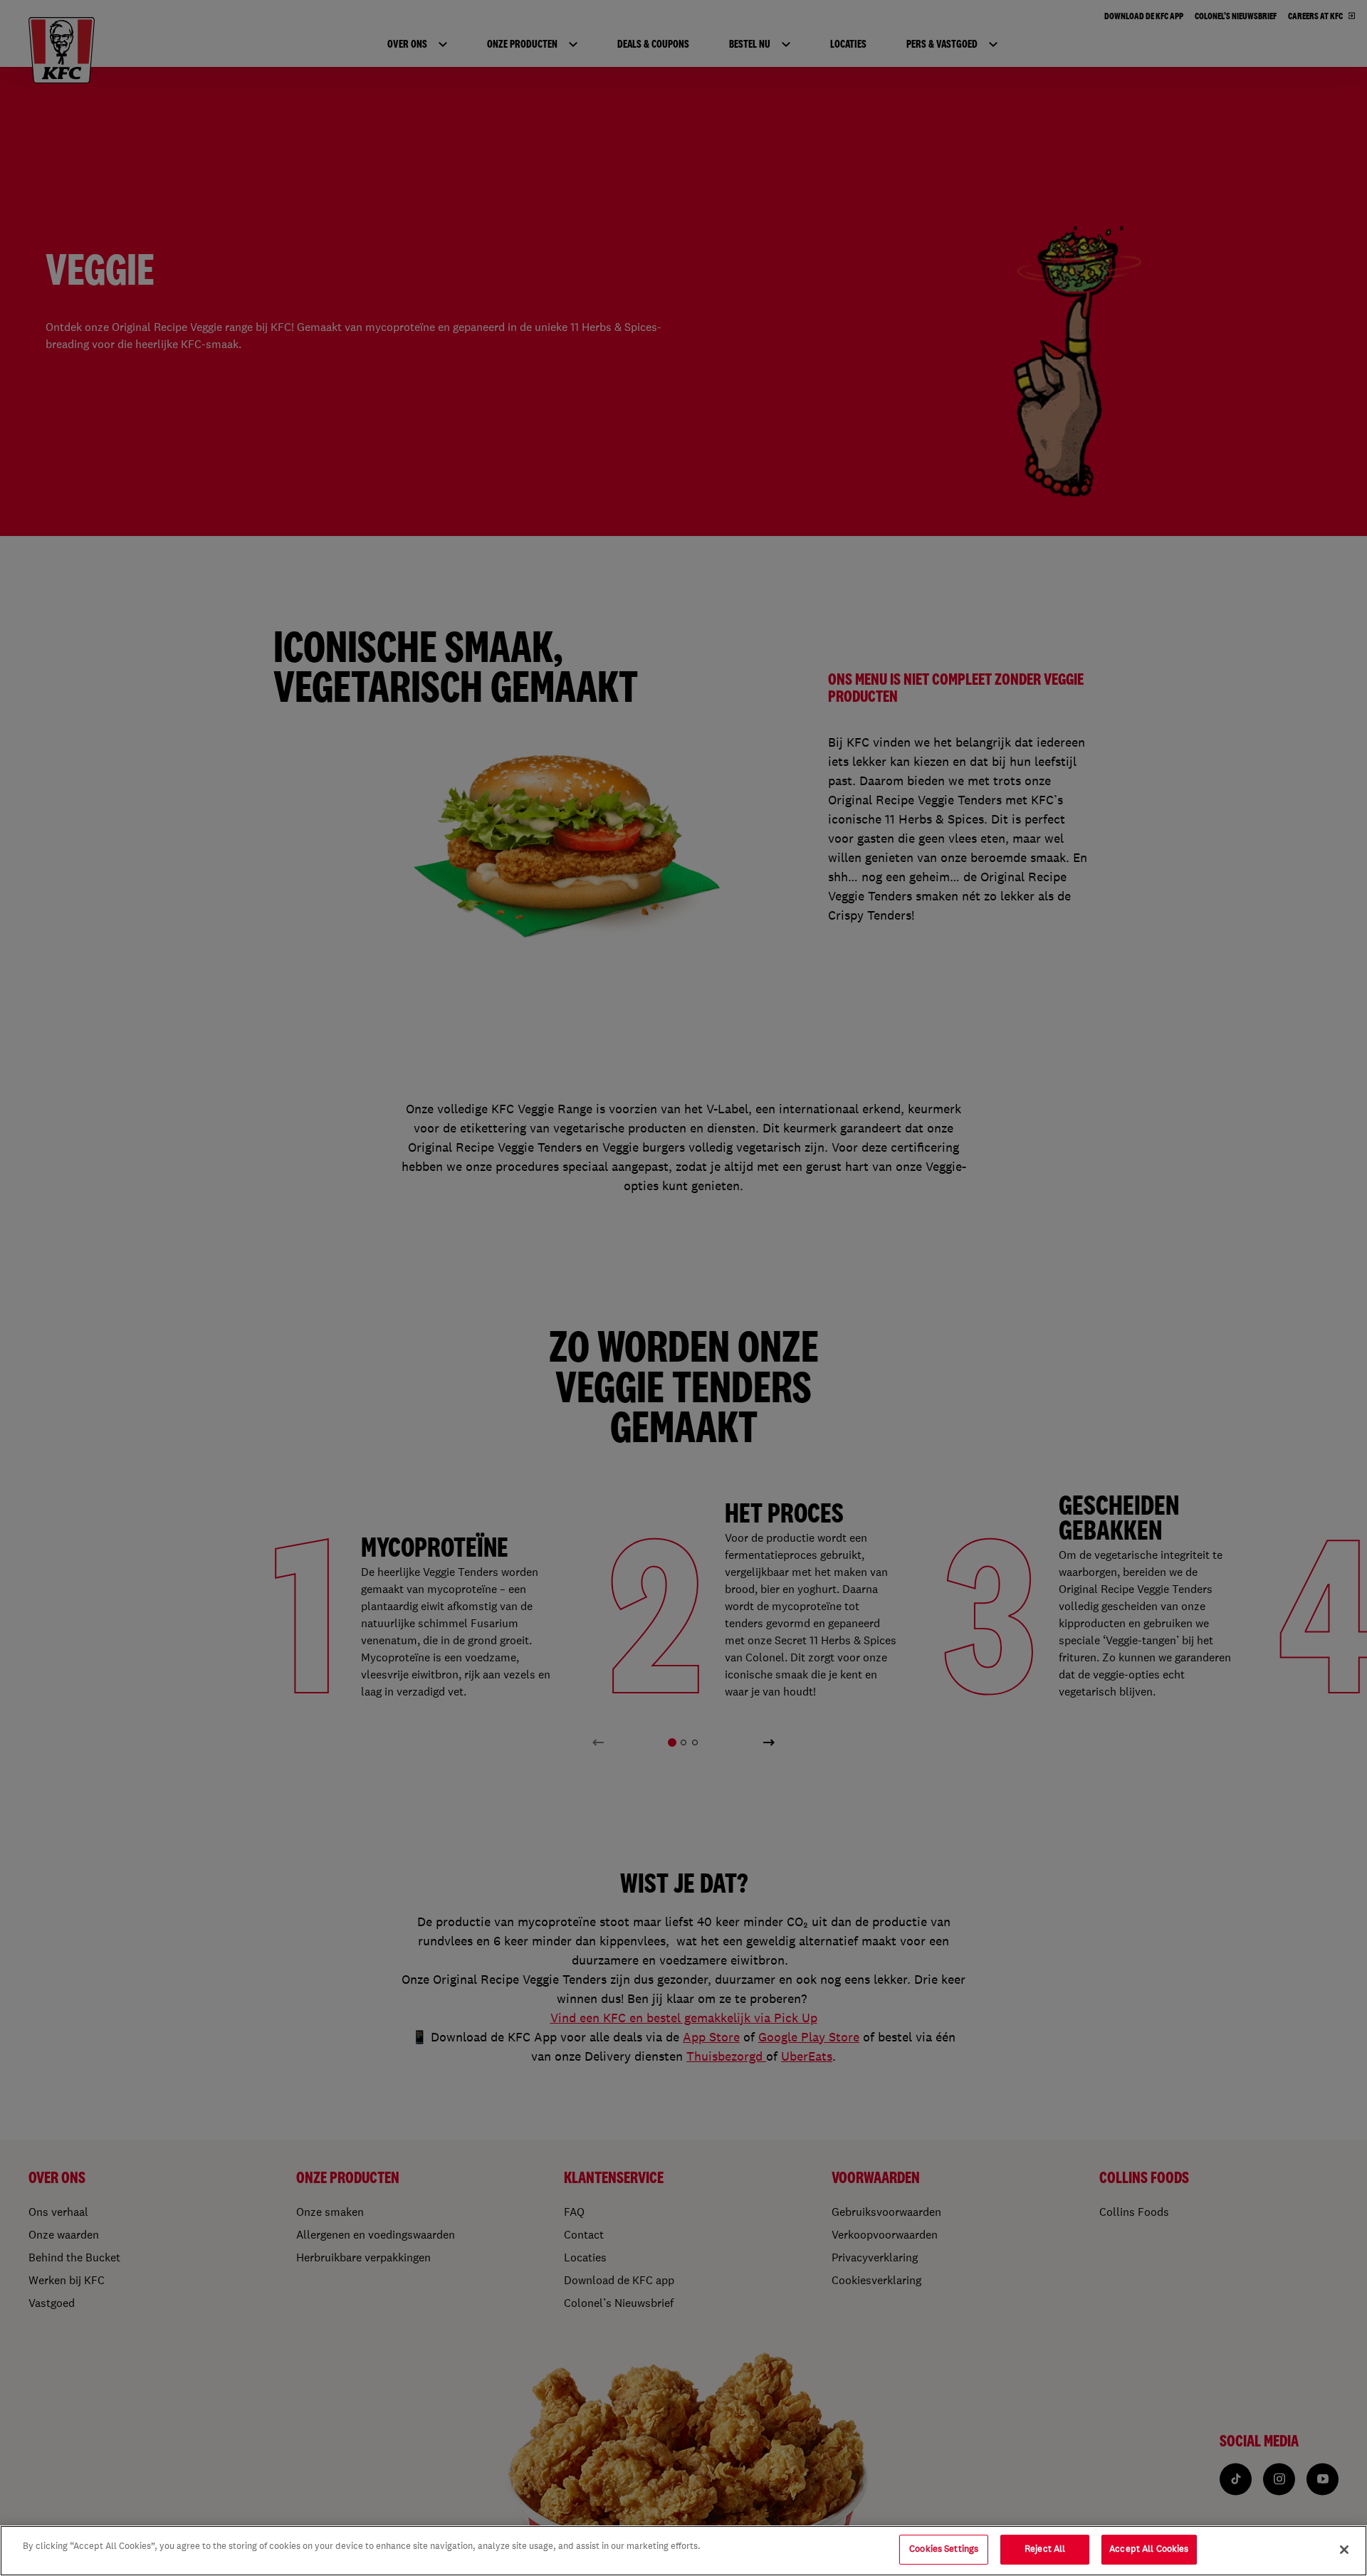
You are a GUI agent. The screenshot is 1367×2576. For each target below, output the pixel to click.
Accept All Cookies (1149, 2549)
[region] (683, 2551)
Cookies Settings (944, 2549)
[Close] (1344, 2550)
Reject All (1045, 2549)
